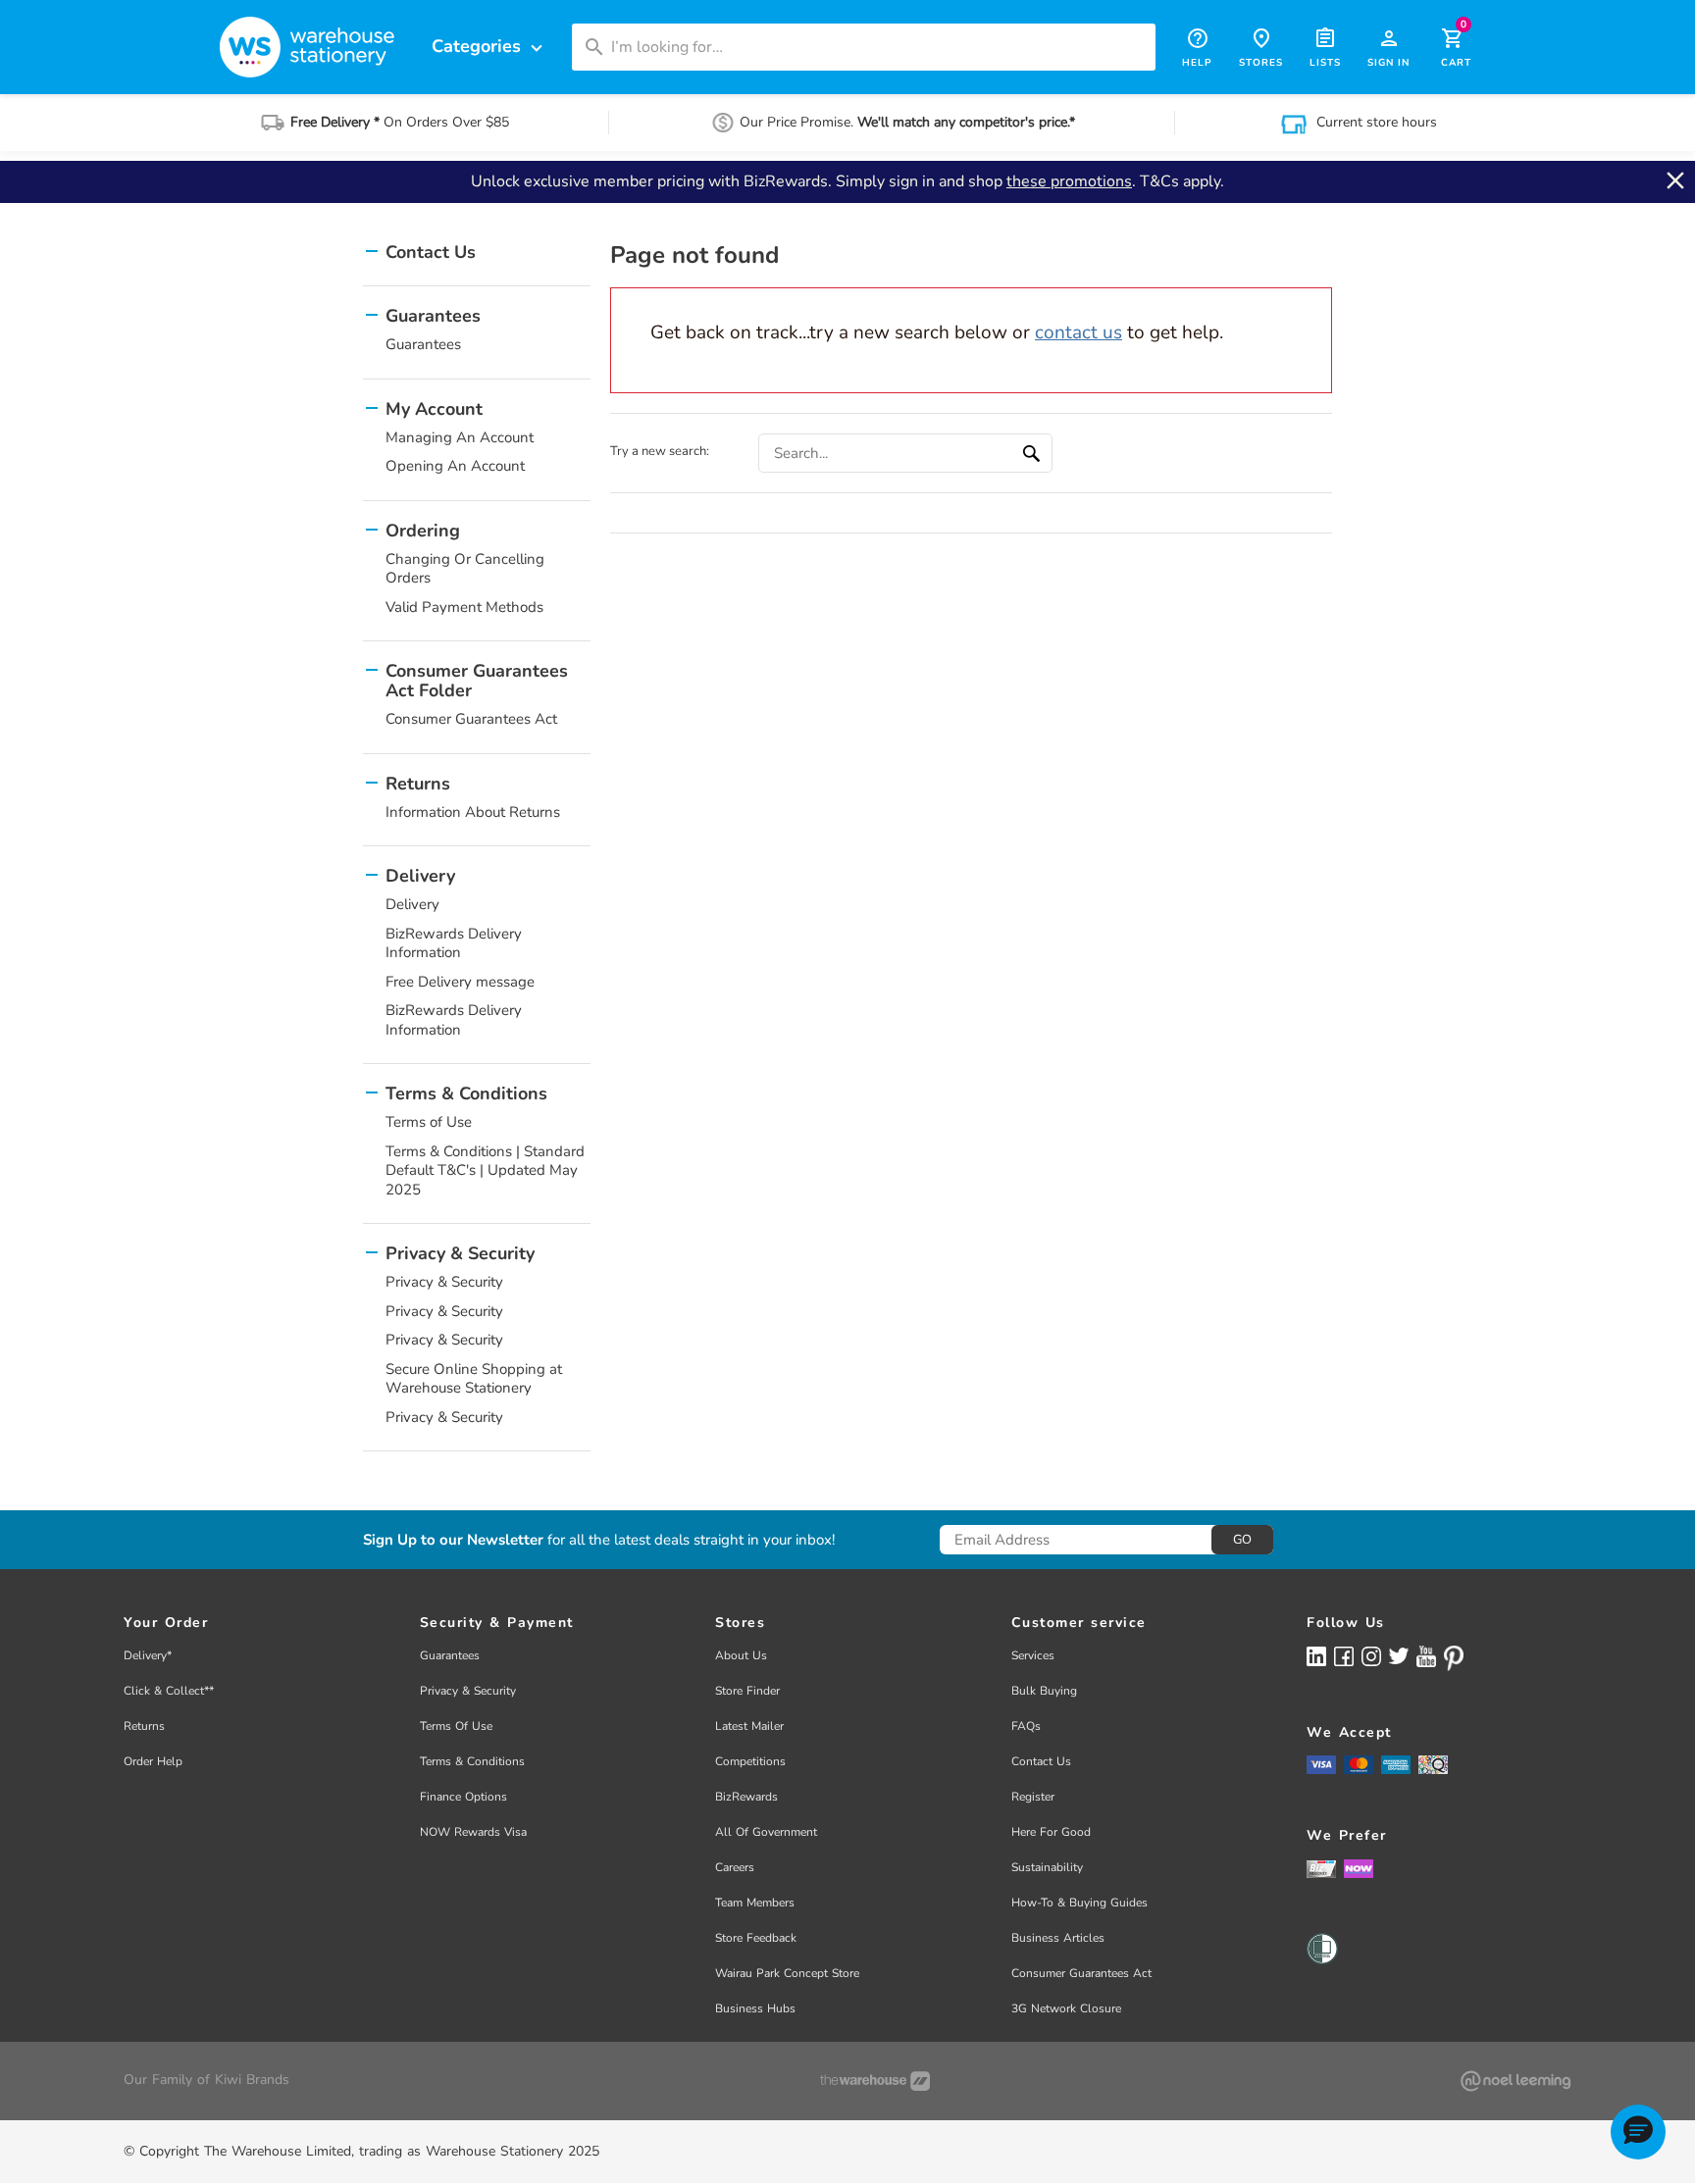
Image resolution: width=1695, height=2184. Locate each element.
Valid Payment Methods (464, 607)
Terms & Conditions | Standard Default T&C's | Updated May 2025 (485, 1170)
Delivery (412, 904)
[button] (1638, 2132)
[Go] (1034, 453)
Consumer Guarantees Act (471, 719)
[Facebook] (1344, 1656)
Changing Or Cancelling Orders (465, 569)
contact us (1079, 332)
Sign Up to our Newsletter (453, 1540)
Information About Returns (473, 812)
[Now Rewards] (1359, 1869)
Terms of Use (429, 1122)
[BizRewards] (1321, 1868)
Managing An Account (460, 437)
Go (1242, 1540)
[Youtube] (1426, 1657)
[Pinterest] (1454, 1658)
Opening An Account (455, 466)
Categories (489, 47)
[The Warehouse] (875, 2081)
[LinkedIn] (1316, 1656)
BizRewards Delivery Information (454, 943)
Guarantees (423, 344)
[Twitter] (1399, 1655)
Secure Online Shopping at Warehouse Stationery (474, 1379)
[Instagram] (1371, 1656)
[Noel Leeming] (1515, 2081)
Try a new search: (660, 451)
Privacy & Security (444, 1282)
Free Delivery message (460, 982)
